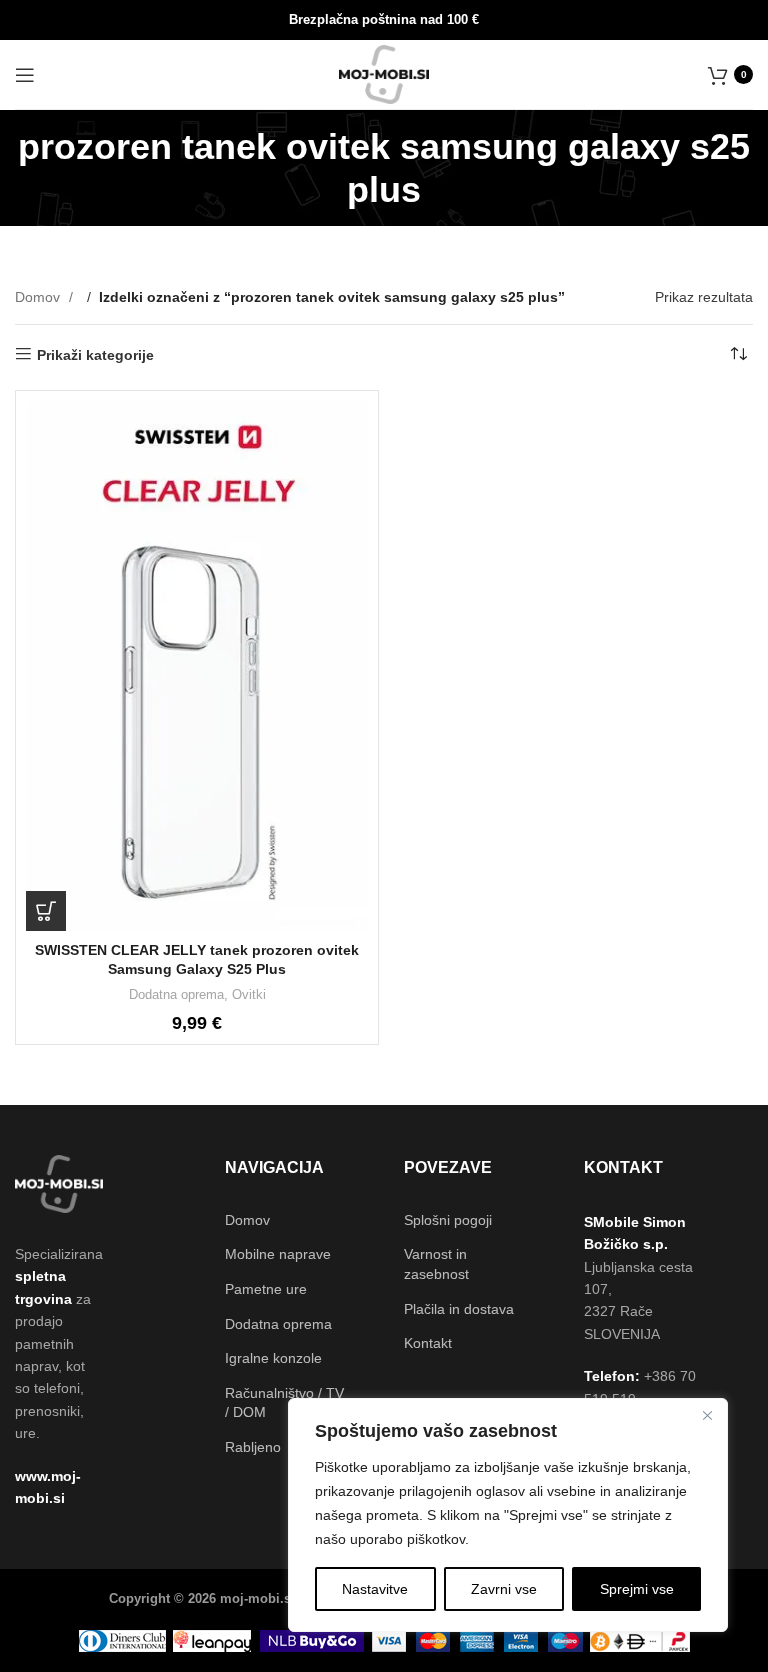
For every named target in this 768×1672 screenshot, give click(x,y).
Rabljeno (253, 1447)
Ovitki (249, 994)
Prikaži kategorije (95, 355)
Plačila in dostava (459, 1309)
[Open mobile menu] (25, 75)
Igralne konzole (273, 1358)
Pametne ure (266, 1289)
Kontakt (428, 1343)
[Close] (707, 1415)
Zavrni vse (504, 1589)
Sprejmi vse (637, 1589)
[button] (46, 911)
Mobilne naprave (278, 1254)
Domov (39, 297)
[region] (508, 1515)
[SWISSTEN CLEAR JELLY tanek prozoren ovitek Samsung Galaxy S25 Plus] (197, 666)
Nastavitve (375, 1589)
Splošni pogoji (448, 1220)
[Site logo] (384, 73)
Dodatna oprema (176, 994)
